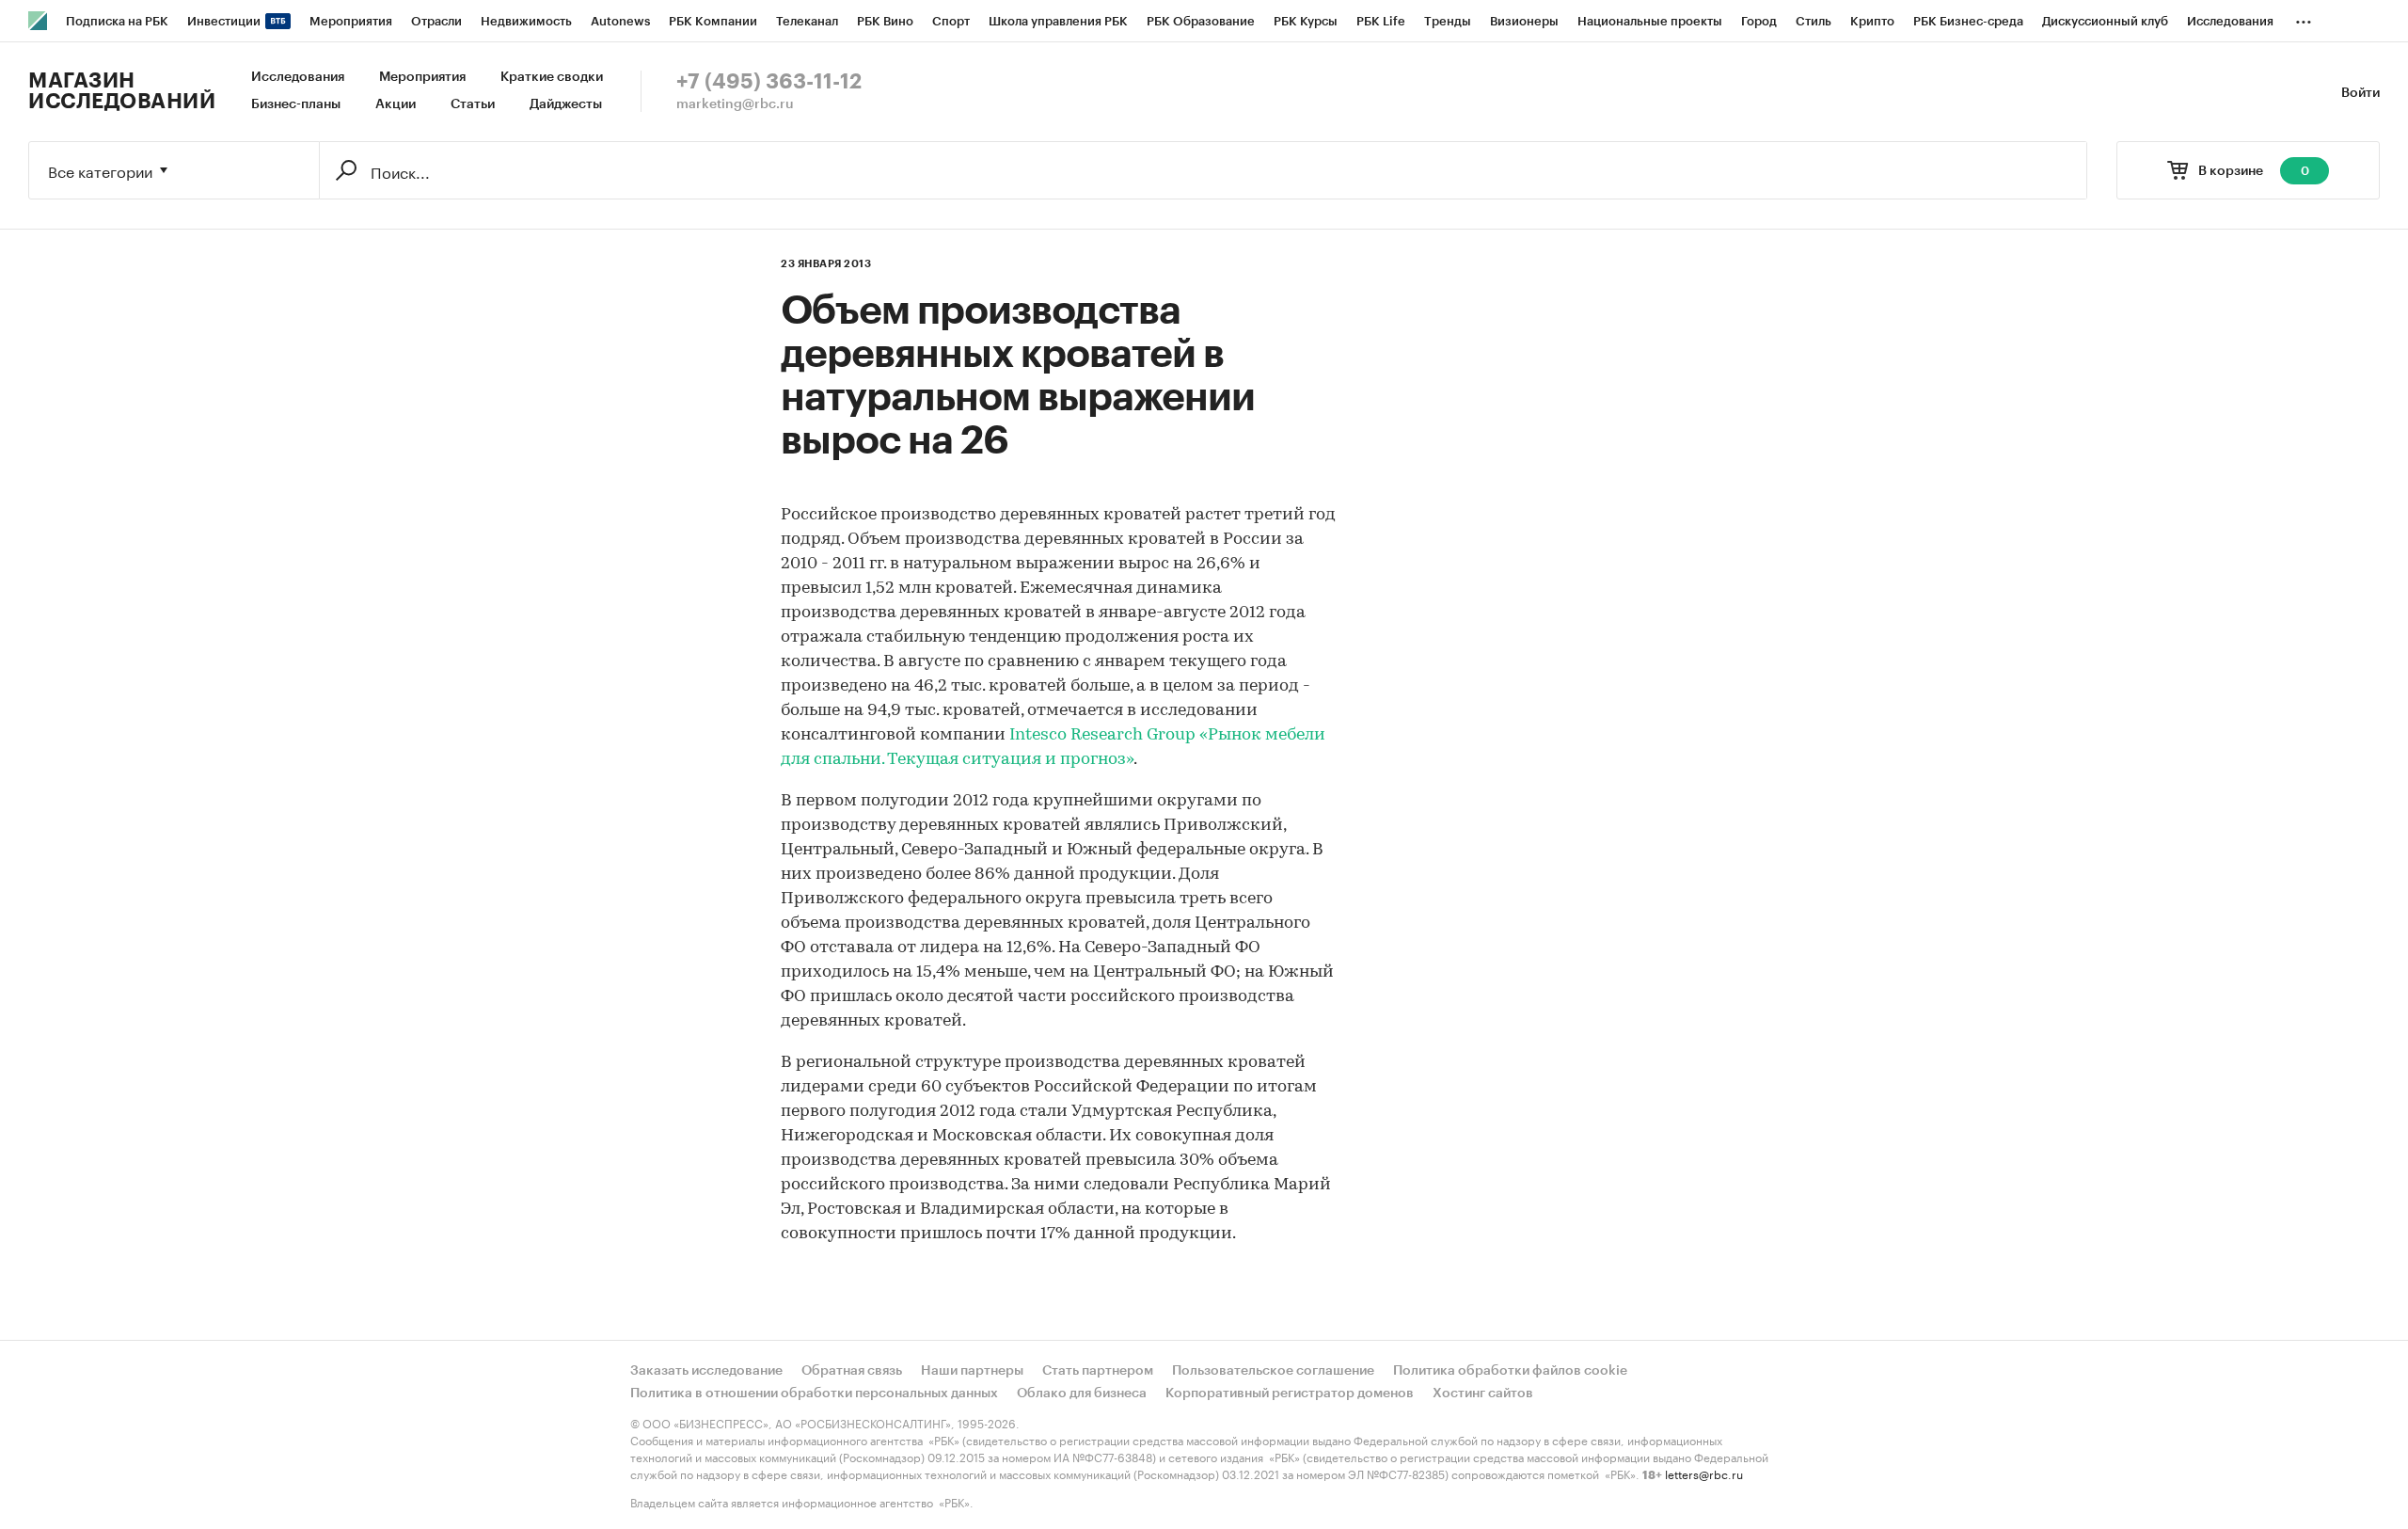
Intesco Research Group (1102, 736)
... (2304, 18)
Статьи (473, 104)
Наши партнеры (972, 1371)
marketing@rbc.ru (735, 104)
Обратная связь (852, 1371)
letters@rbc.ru (1704, 1473)
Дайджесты (566, 104)
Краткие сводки (552, 77)
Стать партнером (1098, 1371)
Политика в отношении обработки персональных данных (814, 1394)
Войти (2360, 93)
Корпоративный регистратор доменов (1290, 1394)
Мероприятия (422, 77)
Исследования (298, 77)
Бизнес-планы (296, 104)
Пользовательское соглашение (1273, 1371)
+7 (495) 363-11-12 (769, 82)
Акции (396, 104)
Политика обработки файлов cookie (1510, 1371)
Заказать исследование (706, 1371)
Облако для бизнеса (1082, 1394)
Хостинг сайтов (1483, 1394)
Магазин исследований (122, 91)
